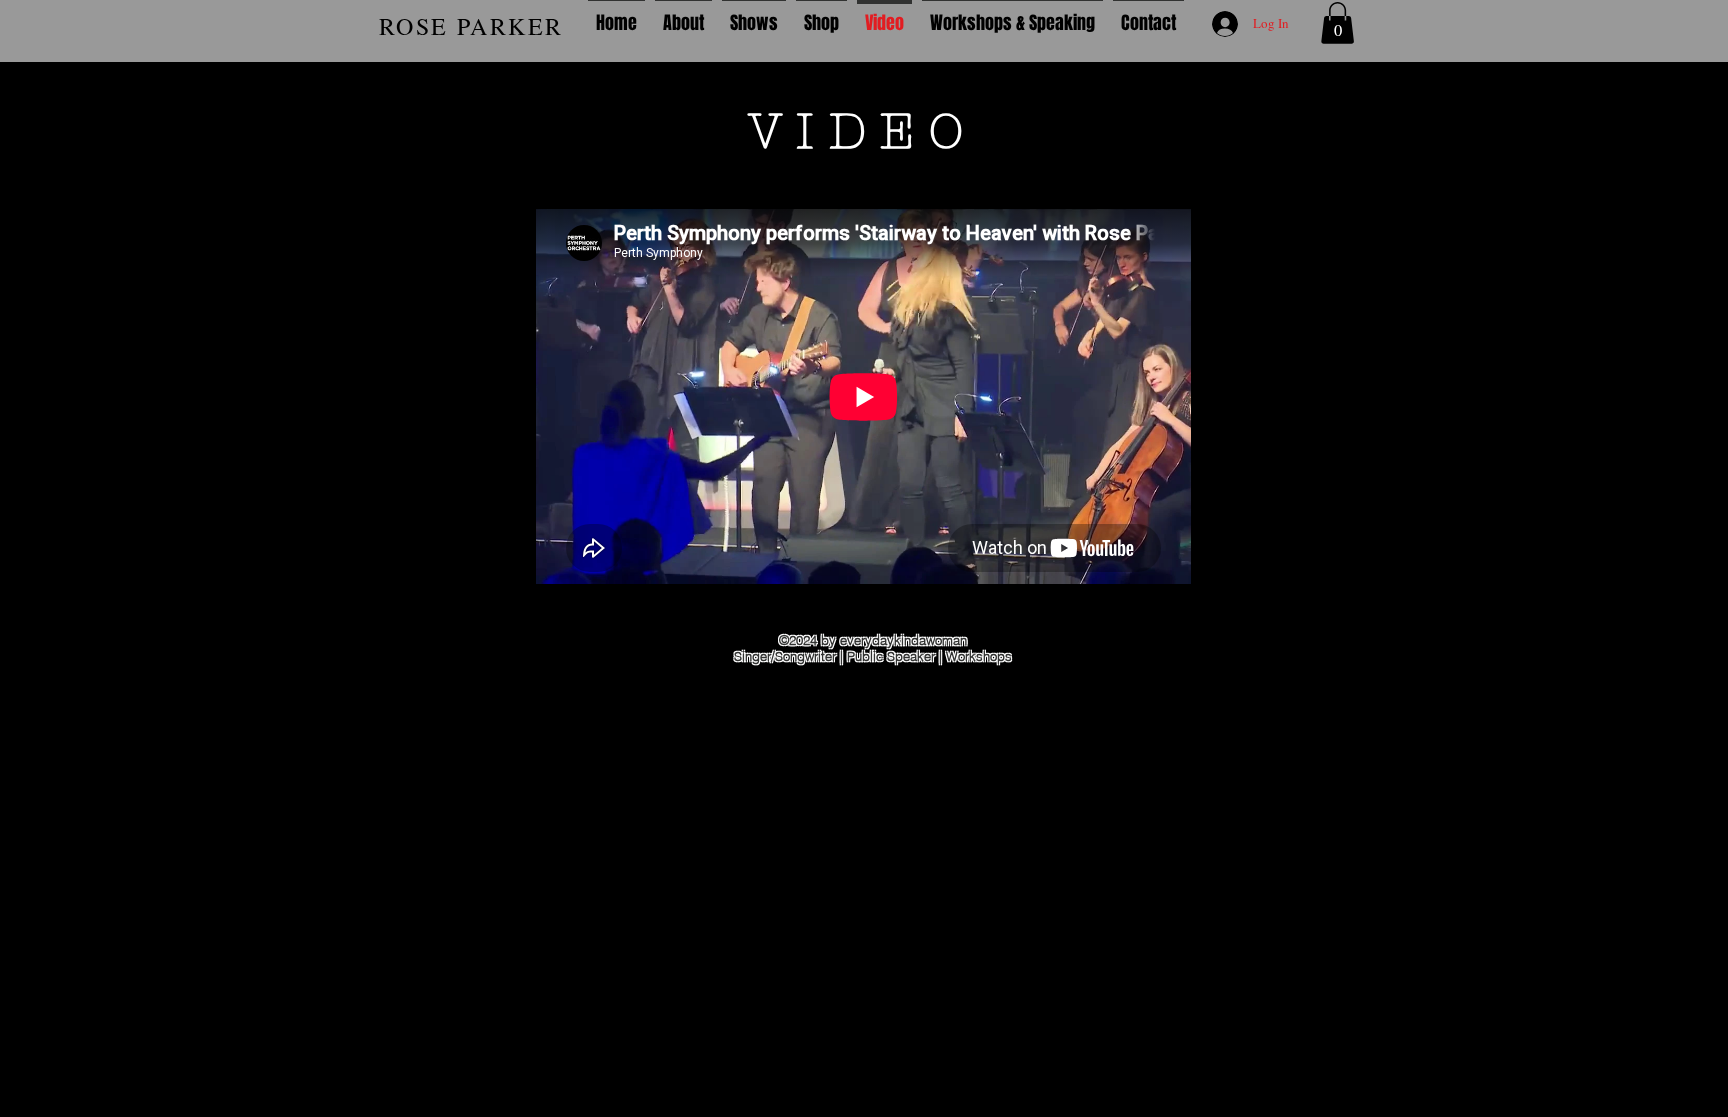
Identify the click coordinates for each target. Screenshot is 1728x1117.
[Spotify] (77, 687)
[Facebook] (77, 638)
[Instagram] (77, 589)
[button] (1337, 23)
